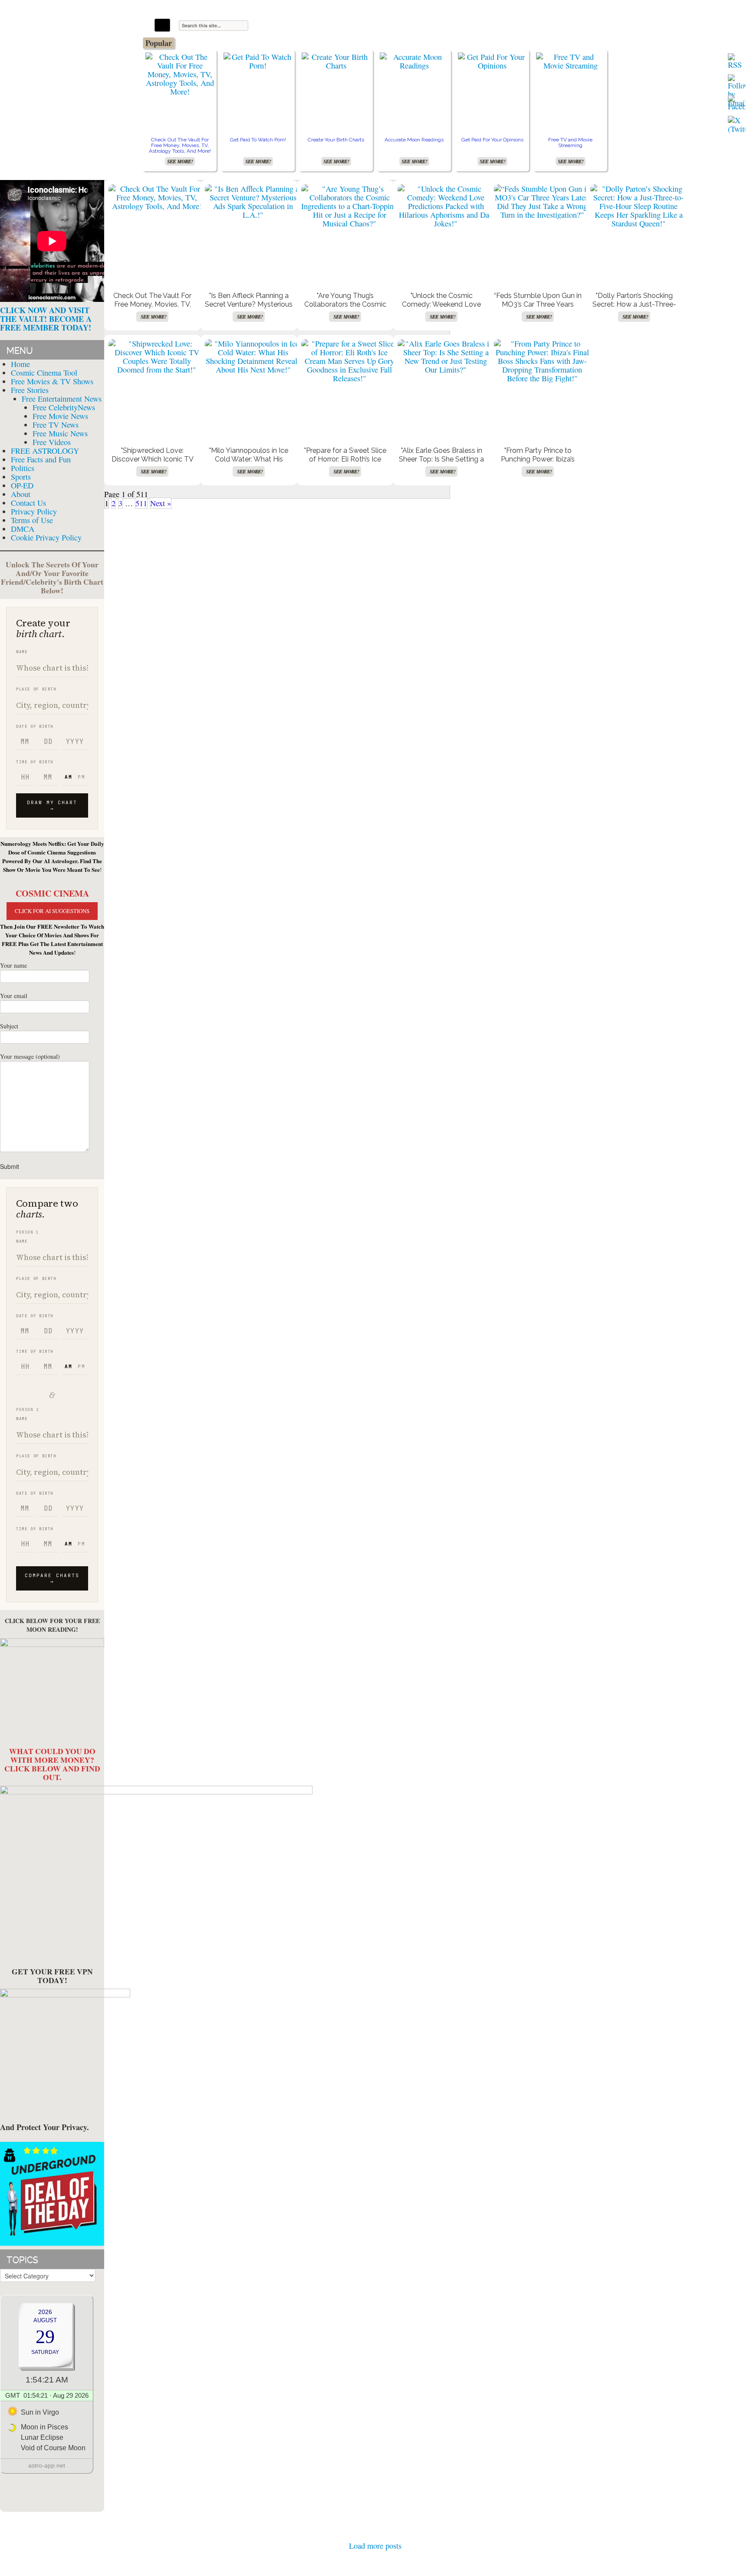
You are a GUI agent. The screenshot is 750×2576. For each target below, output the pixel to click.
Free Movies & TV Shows (52, 381)
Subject (9, 1026)
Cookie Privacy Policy (46, 537)
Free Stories (30, 390)
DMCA (23, 529)
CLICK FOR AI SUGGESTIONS (52, 911)
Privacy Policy (34, 511)
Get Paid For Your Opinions (492, 140)
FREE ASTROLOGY (45, 451)
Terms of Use (32, 520)
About (21, 494)
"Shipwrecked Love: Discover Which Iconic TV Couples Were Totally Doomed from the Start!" (153, 463)
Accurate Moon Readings (414, 140)
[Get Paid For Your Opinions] (492, 61)
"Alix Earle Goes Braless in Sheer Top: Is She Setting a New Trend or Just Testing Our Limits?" (441, 463)
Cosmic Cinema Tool (44, 373)
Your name (13, 965)
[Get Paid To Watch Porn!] (258, 61)
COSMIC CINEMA (52, 893)
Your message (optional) (30, 1056)
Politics (23, 468)
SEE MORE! (180, 161)
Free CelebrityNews (64, 407)
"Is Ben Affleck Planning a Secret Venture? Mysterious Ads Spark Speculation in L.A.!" (249, 309)
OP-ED (22, 485)
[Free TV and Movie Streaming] (570, 61)
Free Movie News (60, 416)
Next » (161, 503)
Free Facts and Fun (41, 459)
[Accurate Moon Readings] (414, 61)
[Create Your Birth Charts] (336, 61)
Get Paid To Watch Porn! (258, 140)
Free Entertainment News (62, 399)
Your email (14, 996)
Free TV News (56, 425)
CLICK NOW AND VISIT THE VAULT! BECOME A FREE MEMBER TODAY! (46, 319)
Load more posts (375, 2546)
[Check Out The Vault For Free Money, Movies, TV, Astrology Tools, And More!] (180, 74)
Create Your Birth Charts (336, 140)
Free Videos (52, 442)
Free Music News (60, 433)
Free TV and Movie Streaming (570, 142)
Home (20, 364)
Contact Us (28, 503)
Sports (21, 477)
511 (141, 503)
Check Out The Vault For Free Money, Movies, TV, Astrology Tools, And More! (180, 145)
